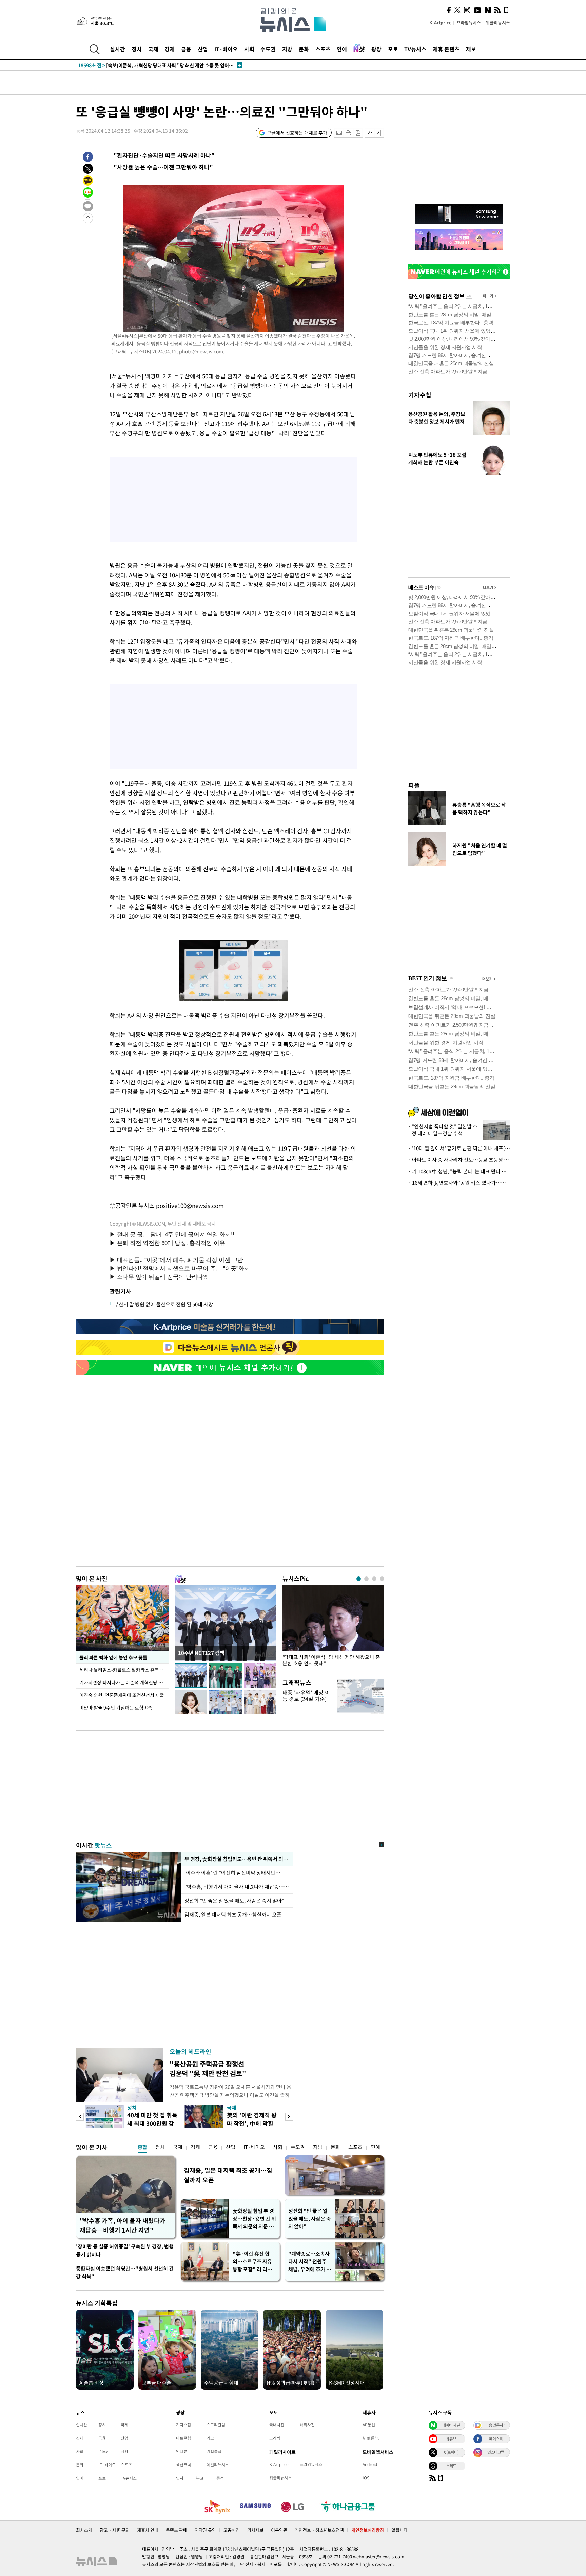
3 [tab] (374, 1579)
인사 (180, 2478)
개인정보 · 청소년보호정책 (319, 2530)
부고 (200, 2478)
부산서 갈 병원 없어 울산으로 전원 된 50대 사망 (163, 1304)
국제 (153, 49)
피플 (414, 785)
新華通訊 (371, 2438)
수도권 (268, 49)
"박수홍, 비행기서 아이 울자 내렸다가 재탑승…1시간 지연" (237, 1887)
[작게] (369, 133)
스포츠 (323, 49)
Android (370, 2464)
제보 (471, 49)
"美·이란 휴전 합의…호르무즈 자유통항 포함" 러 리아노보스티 (252, 2262)
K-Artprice (441, 23)
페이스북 (496, 2439)
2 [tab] (366, 1579)
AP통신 (369, 2425)
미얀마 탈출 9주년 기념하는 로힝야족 (116, 1707)
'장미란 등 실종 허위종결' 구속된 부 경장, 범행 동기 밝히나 (125, 2250)
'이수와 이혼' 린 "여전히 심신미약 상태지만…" (234, 1873)
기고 (210, 2438)
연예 (342, 49)
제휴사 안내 (148, 2530)
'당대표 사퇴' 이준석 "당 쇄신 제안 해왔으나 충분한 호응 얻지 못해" (331, 1660)
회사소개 (84, 2530)
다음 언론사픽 (496, 2425)
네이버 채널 (451, 2425)
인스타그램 (496, 2452)
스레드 (451, 2466)
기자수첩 (420, 395)
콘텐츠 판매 (177, 2530)
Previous (80, 2117)
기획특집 (214, 2451)
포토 (393, 49)
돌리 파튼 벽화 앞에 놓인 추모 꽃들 (113, 1657)
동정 (220, 2478)
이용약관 (279, 2530)
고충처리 (232, 2530)
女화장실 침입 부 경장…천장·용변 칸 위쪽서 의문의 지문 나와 (254, 2219)
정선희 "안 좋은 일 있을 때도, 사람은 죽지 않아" (234, 1901)
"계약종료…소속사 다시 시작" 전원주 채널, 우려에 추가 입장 (310, 2262)
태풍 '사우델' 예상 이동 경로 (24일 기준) (306, 1695)
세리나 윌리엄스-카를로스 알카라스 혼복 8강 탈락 (124, 1670)
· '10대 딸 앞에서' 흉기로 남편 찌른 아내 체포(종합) (459, 1148)
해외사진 (307, 2425)
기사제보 (255, 2530)
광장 (376, 49)
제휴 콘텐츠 (446, 49)
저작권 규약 (205, 2530)
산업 (203, 49)
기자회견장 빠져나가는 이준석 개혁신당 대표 (123, 1682)
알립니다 (399, 2530)
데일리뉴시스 (218, 2465)
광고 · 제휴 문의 (115, 2530)
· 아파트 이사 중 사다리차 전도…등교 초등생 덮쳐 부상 (459, 1160)
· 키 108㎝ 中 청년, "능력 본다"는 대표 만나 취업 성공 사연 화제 (459, 1171)
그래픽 (275, 2438)
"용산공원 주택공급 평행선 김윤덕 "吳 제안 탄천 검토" (208, 2068)
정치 (137, 49)
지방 (287, 49)
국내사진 (277, 2425)
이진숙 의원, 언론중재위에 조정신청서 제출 (122, 1695)
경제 (170, 49)
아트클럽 (183, 2438)
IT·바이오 (226, 49)
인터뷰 (182, 2451)
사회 (249, 49)
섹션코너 (183, 2465)
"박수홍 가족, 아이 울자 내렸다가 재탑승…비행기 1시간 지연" (123, 2225)
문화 (304, 49)
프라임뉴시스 (469, 23)
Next (289, 2117)
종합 (142, 2147)
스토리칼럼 (216, 2425)
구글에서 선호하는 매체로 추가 (297, 133)
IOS (366, 2478)
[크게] (379, 133)
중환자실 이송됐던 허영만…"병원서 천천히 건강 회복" (125, 2272)
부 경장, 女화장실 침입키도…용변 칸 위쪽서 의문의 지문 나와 (237, 1859)
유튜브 (451, 2439)
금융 (186, 49)
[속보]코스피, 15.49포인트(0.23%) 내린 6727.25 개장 (146, 65)
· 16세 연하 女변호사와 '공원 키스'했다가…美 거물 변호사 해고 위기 (459, 1183)
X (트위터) (451, 2452)
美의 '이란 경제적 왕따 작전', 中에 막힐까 (252, 2123)
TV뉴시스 (415, 49)
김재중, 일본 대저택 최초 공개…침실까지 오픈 (233, 1915)
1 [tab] (359, 1579)
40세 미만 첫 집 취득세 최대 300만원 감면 (152, 2123)
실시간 (118, 49)
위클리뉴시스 (498, 23)
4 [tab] (382, 1579)
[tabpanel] (333, 1628)
